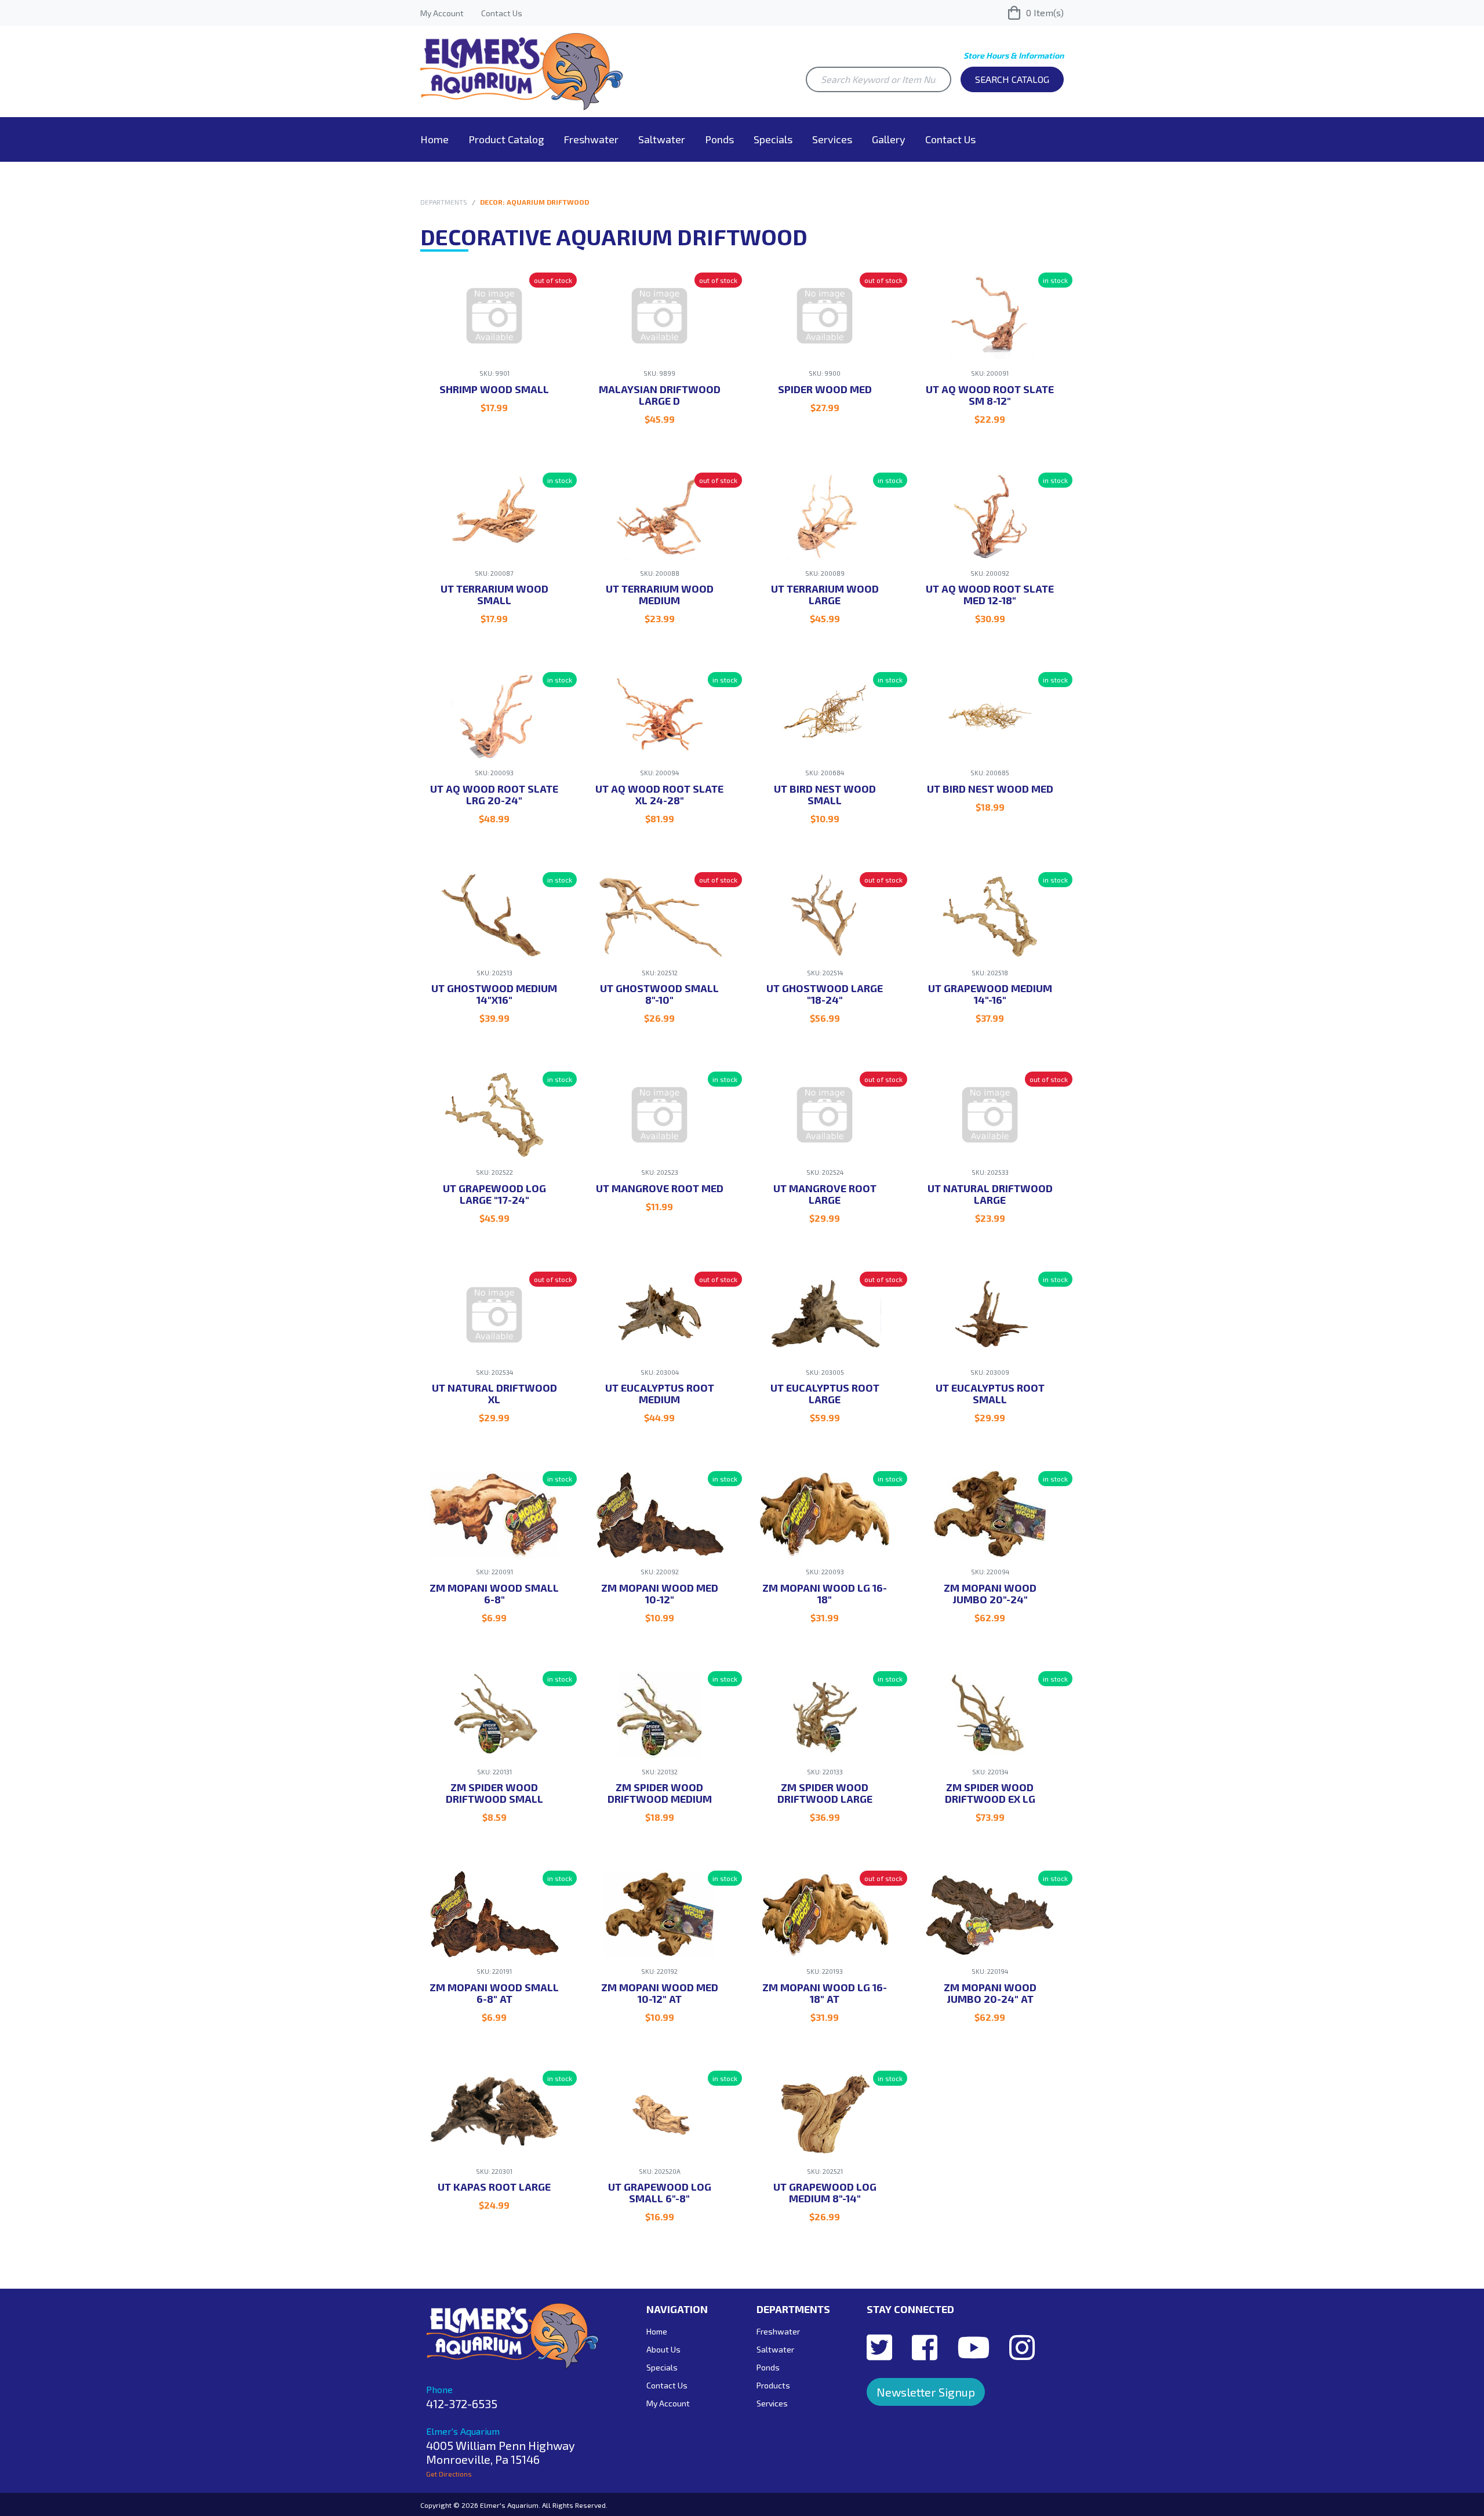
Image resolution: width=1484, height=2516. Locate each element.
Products (773, 2385)
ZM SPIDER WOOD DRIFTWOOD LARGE (825, 1793)
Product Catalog (506, 139)
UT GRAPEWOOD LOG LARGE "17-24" (494, 1194)
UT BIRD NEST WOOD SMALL (825, 794)
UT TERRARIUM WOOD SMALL (494, 594)
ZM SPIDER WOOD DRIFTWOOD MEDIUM (660, 1793)
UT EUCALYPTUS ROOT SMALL (990, 1393)
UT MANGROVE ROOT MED (660, 1188)
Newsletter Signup (926, 2392)
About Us (663, 2349)
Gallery (889, 139)
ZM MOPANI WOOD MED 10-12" (660, 1593)
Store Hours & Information (1014, 55)
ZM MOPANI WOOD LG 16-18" (825, 1593)
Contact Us (502, 13)
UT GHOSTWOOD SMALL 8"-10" (659, 994)
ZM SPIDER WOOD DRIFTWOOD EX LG (990, 1793)
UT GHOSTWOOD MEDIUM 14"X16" (494, 994)
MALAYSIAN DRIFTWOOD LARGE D (660, 395)
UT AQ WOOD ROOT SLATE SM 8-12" (990, 395)
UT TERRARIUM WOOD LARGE (825, 594)
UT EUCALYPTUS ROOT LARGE (825, 1393)
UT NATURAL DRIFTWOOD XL (494, 1393)
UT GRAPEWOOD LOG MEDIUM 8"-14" (825, 2192)
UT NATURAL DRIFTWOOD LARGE (990, 1194)
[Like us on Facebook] (925, 2347)
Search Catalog (1012, 79)
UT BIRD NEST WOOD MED (990, 789)
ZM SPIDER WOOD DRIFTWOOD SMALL (494, 1793)
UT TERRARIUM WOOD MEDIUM (660, 594)
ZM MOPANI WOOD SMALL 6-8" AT (494, 1993)
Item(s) (1045, 12)
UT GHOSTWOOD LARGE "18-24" (825, 994)
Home (434, 139)
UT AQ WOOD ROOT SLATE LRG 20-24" (494, 794)
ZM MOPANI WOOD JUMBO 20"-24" (990, 1593)
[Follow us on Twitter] (879, 2347)
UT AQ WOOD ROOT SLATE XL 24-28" (659, 794)
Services (832, 139)
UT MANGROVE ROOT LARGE (825, 1194)
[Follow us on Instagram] (1022, 2347)
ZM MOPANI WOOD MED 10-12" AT (660, 1993)
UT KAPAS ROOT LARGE (494, 2187)
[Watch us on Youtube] (973, 2347)
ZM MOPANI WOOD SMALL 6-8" (494, 1593)
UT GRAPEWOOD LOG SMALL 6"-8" (660, 2192)
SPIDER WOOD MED (825, 389)
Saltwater (662, 139)
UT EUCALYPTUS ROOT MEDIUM (660, 1393)
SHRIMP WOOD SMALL (494, 389)
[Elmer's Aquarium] (522, 70)
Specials (773, 139)
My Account (442, 13)
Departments (444, 202)
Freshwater (591, 139)
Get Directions (449, 2474)
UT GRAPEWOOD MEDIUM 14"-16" (990, 994)
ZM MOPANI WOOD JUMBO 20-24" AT (990, 1993)
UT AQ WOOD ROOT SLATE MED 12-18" (990, 594)
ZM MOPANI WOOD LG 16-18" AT (825, 1993)
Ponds (719, 139)
